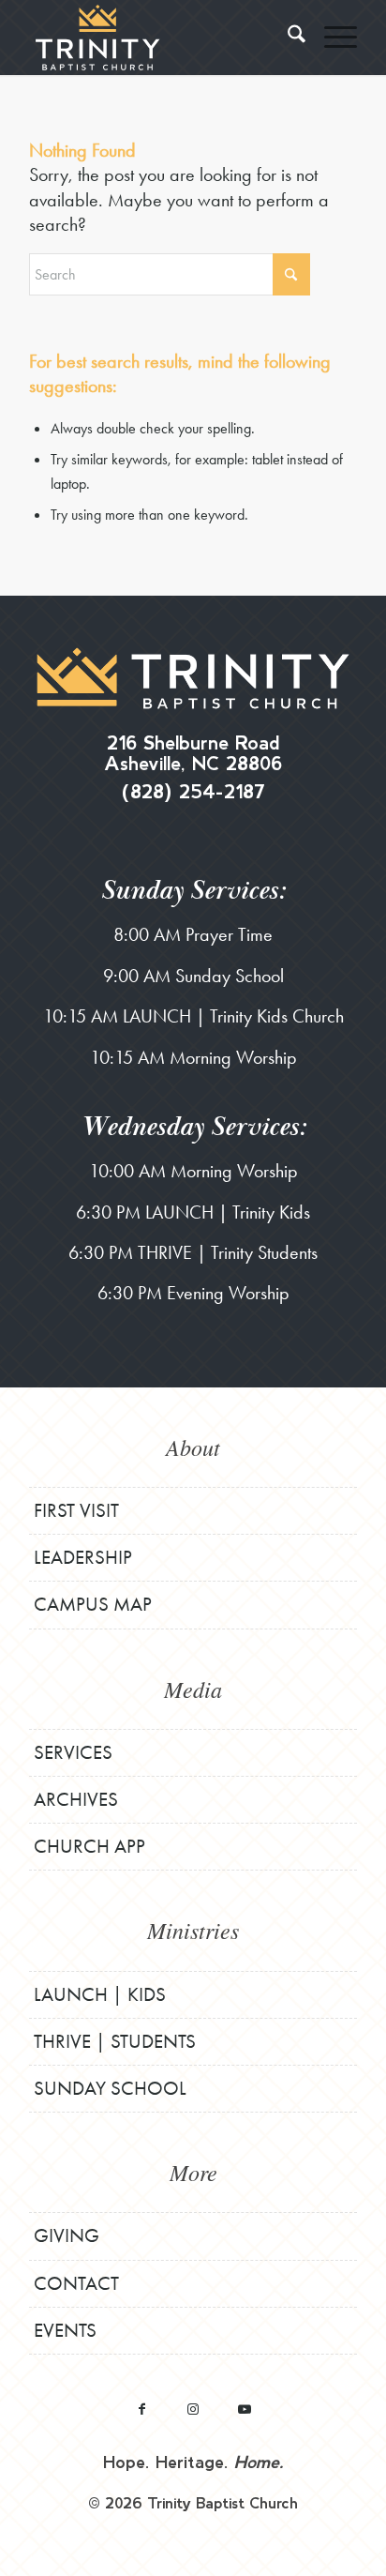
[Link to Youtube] (245, 2409)
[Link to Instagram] (193, 2409)
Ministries (193, 1930)
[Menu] (331, 38)
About (193, 1447)
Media (193, 1689)
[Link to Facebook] (142, 2409)
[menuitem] (287, 38)
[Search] (287, 38)
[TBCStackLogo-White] (160, 38)
